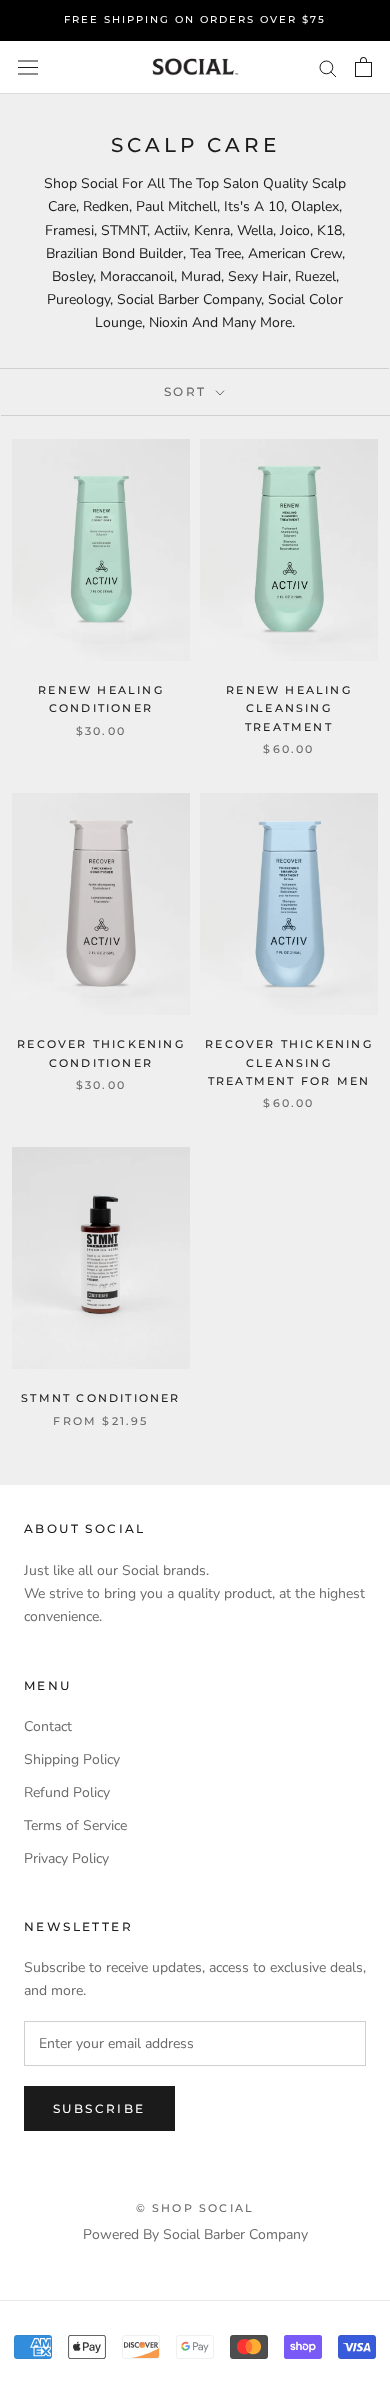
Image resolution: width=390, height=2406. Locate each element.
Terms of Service (75, 1825)
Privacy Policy (66, 1858)
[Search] (328, 67)
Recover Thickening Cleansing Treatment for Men (289, 1062)
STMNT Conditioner (100, 1398)
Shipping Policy (72, 1759)
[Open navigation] (28, 67)
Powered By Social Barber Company (195, 2234)
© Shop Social (195, 2208)
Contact (48, 1726)
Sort (188, 391)
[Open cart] (363, 67)
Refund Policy (67, 1792)
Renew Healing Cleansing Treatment (289, 708)
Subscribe (99, 2108)
